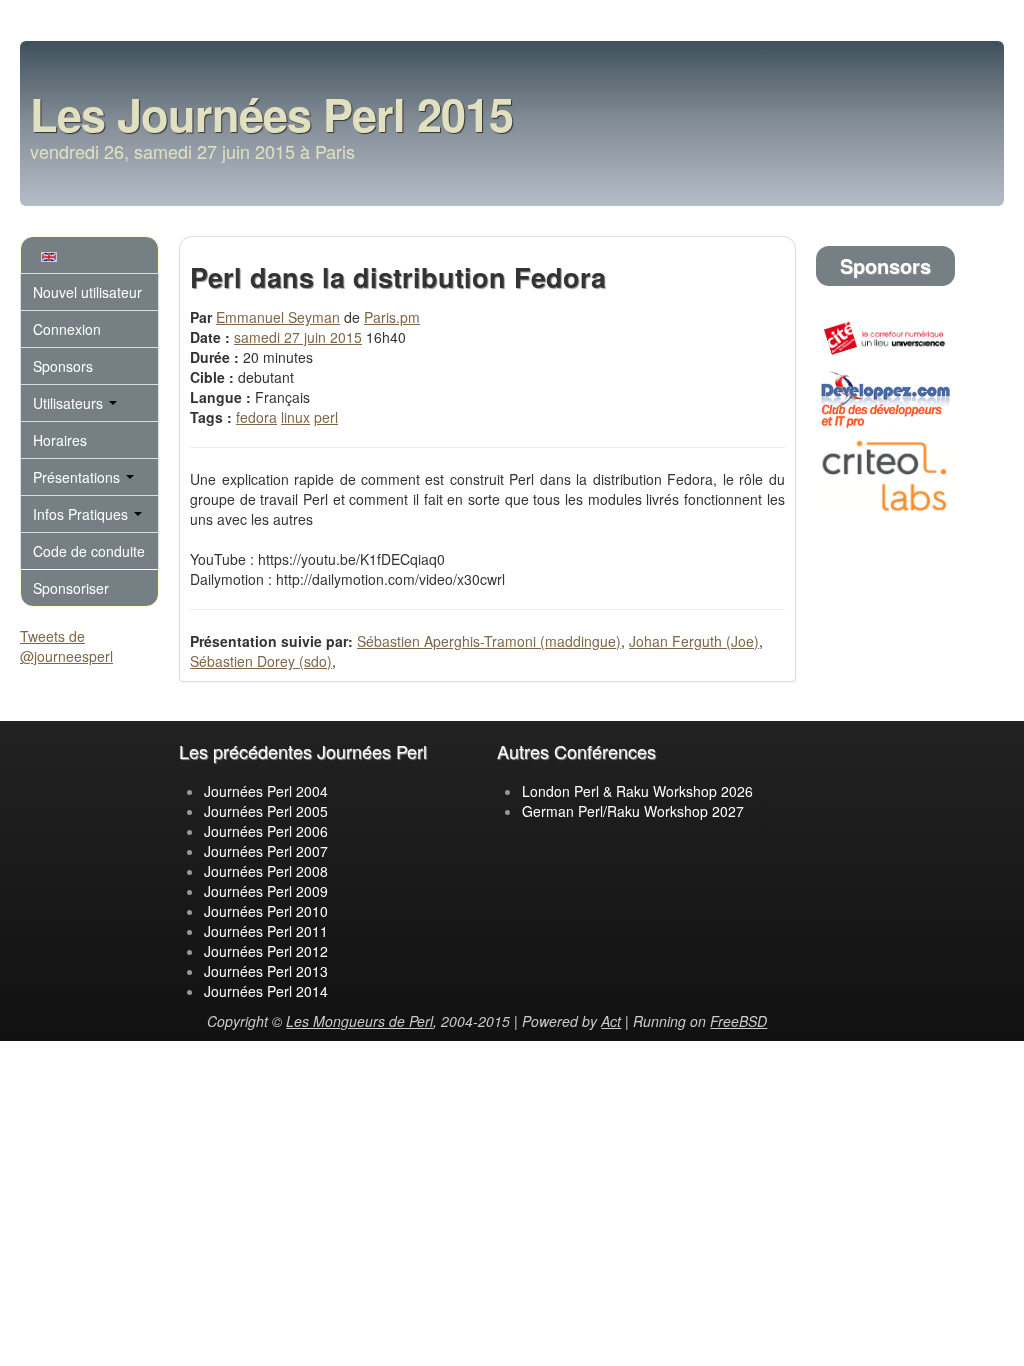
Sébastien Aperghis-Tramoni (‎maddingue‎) (489, 641)
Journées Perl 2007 (266, 851)
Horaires (60, 440)
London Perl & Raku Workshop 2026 (637, 791)
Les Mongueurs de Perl (359, 1021)
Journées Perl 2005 (266, 811)
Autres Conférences (576, 751)
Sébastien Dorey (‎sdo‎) (261, 661)
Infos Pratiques (82, 514)
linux (295, 417)
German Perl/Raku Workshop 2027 (633, 811)
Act (611, 1021)
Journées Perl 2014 (266, 991)
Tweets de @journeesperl (66, 646)
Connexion (67, 329)
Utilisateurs (70, 403)
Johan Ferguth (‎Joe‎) (694, 641)
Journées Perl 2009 (266, 891)
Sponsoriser (71, 588)
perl (326, 417)
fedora (256, 417)
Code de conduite (89, 551)
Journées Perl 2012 (266, 951)
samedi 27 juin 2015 (298, 337)
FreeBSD (738, 1021)
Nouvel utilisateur (87, 292)
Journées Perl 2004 (266, 791)
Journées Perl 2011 (266, 931)
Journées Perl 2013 (266, 971)
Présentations (78, 477)
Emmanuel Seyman (278, 317)
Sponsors (63, 366)
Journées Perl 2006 (266, 831)
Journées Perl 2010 (266, 911)
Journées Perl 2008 (266, 871)
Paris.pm (392, 317)
